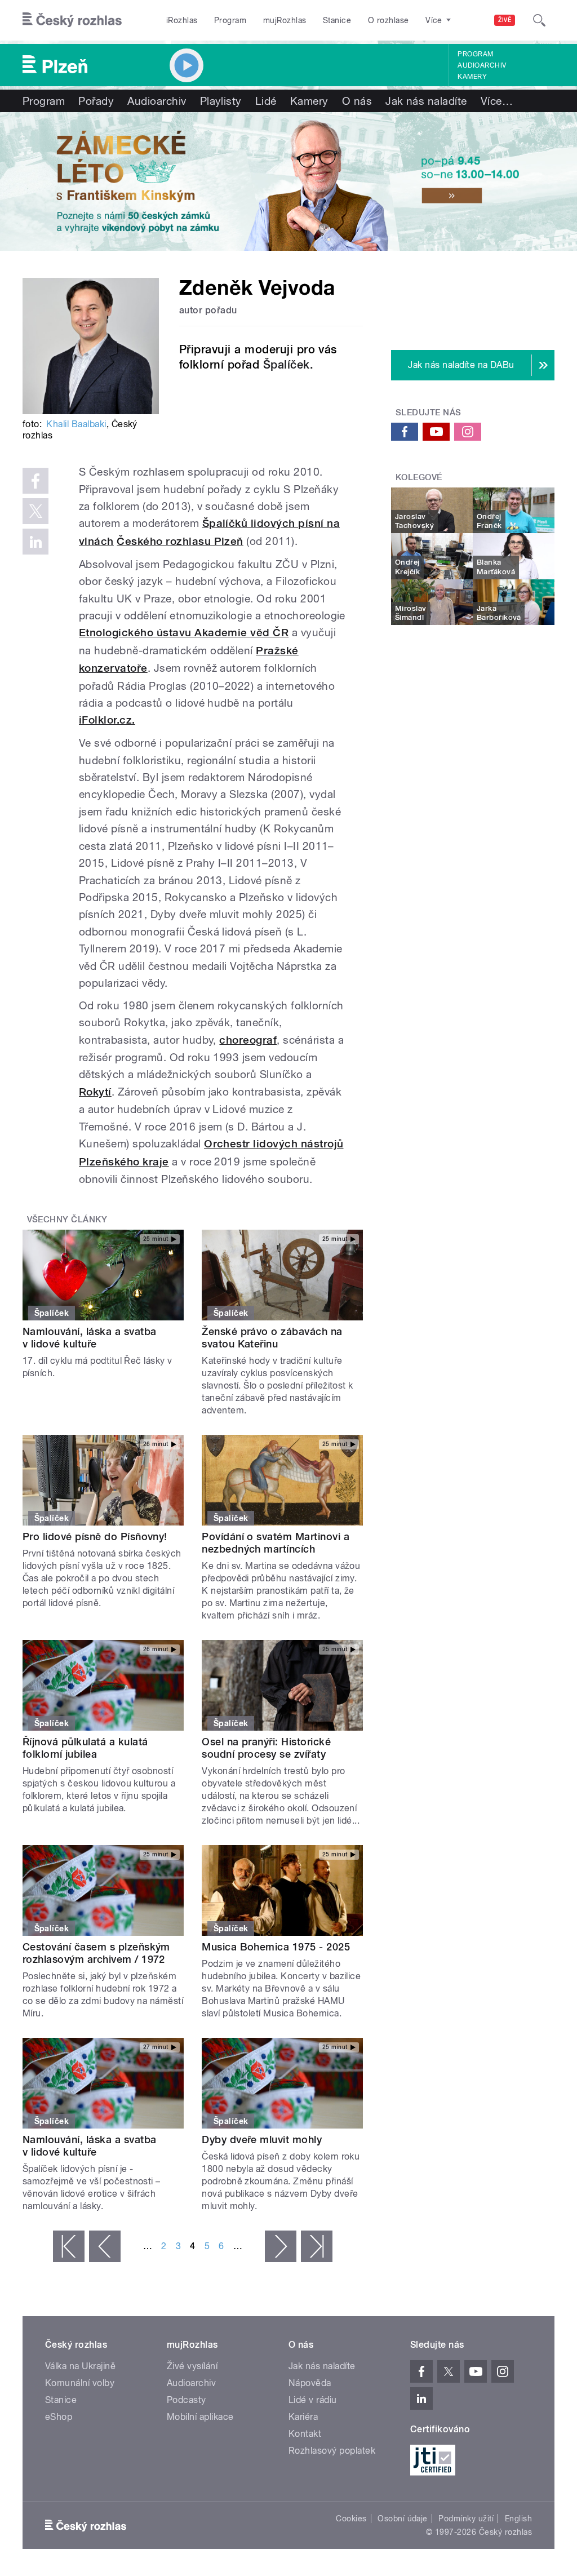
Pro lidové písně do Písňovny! (95, 1537)
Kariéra (303, 2417)
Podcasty (187, 2400)
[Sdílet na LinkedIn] (35, 542)
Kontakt (305, 2434)
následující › (281, 2246)
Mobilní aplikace (200, 2417)
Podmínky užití (466, 2519)
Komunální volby (80, 2383)
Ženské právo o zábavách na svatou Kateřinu (272, 1338)
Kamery (472, 77)
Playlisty (221, 101)
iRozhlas (182, 20)
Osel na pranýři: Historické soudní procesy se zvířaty (266, 1748)
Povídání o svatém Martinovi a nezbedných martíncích (276, 1543)
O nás (357, 101)
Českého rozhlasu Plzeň (180, 541)
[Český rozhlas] (72, 20)
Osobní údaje (403, 2519)
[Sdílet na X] (35, 511)
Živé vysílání (192, 2366)
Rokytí (95, 1092)
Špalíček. (288, 365)
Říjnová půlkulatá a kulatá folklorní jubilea (85, 1748)
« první (69, 2246)
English (518, 2519)
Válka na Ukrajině (80, 2366)
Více (497, 101)
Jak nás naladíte (426, 101)
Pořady (96, 101)
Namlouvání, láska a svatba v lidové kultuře (89, 1338)
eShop (59, 2417)
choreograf (248, 1040)
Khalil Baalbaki (76, 424)
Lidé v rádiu (313, 2400)
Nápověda (310, 2383)
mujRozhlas (285, 20)
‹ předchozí (105, 2246)
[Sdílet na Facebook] (35, 481)
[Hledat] (539, 20)
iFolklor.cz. (107, 720)
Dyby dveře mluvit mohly (262, 2140)
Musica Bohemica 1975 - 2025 (276, 1947)
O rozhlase (389, 20)
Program (230, 20)
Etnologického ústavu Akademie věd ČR (184, 633)
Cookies (351, 2519)
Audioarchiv (482, 65)
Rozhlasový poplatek (332, 2451)
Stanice (337, 20)
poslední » (317, 2246)
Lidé (266, 101)
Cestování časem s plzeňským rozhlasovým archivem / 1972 (96, 1953)
